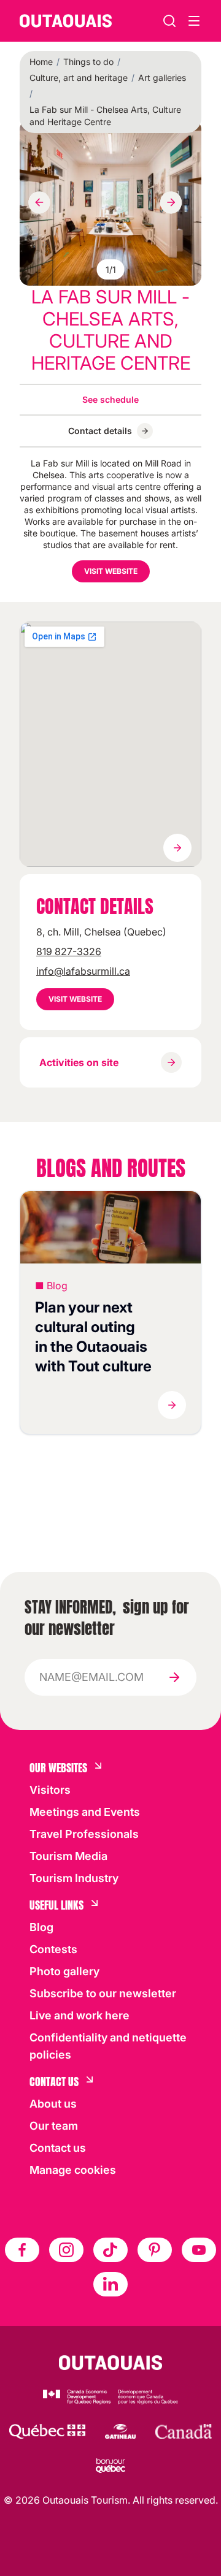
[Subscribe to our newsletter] (174, 1677)
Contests (53, 1949)
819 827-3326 (69, 951)
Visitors (50, 1790)
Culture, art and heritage (79, 78)
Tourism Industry (74, 1878)
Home (41, 62)
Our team (54, 2126)
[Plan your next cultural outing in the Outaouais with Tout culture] (110, 1227)
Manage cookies (73, 2170)
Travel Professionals (84, 1834)
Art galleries (162, 78)
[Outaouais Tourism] (111, 2363)
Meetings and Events (85, 1812)
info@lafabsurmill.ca (83, 971)
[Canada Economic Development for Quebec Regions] (110, 2397)
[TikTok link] (110, 2250)
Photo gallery (64, 1971)
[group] (110, 203)
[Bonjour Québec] (110, 2466)
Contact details (100, 431)
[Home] (66, 21)
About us (53, 2104)
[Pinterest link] (155, 2250)
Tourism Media (68, 1856)
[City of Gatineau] (120, 2431)
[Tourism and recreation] (47, 2431)
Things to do (88, 62)
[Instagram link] (66, 2250)
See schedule (110, 399)
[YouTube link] (199, 2250)
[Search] (169, 21)
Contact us (58, 2148)
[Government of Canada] (184, 2431)
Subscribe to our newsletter (103, 1993)
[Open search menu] (194, 21)
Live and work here (79, 2015)
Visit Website (111, 571)
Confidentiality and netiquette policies (108, 2046)
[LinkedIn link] (110, 2284)
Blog (41, 1927)
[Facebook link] (22, 2250)
